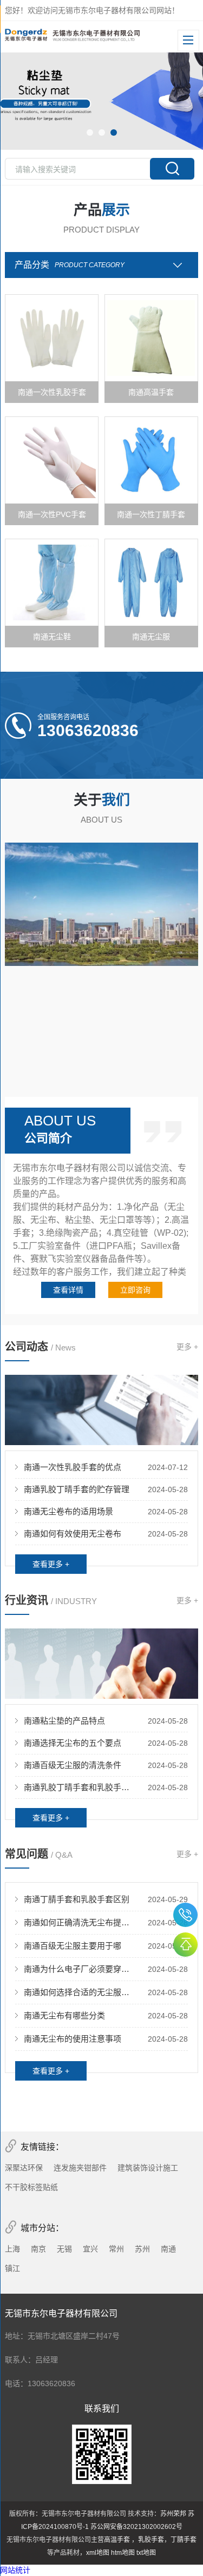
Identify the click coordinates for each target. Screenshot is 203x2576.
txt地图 (146, 2553)
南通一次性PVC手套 (52, 514)
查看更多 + (51, 1564)
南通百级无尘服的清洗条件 (73, 1765)
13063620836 (185, 1915)
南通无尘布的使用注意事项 (73, 2039)
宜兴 (90, 2249)
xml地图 (98, 2553)
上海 (12, 2249)
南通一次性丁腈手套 (151, 514)
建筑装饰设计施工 (148, 2168)
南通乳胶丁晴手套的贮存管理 (77, 1489)
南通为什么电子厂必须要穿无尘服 (80, 1969)
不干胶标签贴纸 (31, 2187)
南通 (168, 2249)
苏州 (142, 2249)
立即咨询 (135, 1290)
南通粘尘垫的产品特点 (64, 1721)
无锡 (64, 2249)
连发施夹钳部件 (80, 2168)
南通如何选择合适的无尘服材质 (80, 1992)
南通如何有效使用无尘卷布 (73, 1534)
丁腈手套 (184, 2540)
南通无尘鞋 (52, 637)
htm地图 (123, 2553)
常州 (116, 2249)
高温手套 (118, 2540)
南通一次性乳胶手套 (52, 392)
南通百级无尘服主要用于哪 (73, 1946)
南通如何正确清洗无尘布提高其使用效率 (80, 1922)
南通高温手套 (151, 392)
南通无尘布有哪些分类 (64, 2015)
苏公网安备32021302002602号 (136, 2527)
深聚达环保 (24, 2168)
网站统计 (15, 2570)
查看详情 (68, 1290)
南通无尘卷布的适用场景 (68, 1511)
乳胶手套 (151, 2540)
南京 (38, 2249)
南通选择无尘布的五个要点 (73, 1743)
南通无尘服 (151, 637)
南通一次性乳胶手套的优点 (73, 1467)
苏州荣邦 (173, 2514)
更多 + (187, 1347)
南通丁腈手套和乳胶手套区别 (77, 1899)
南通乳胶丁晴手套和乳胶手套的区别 (80, 1787)
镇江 (12, 2268)
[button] (90, 133)
